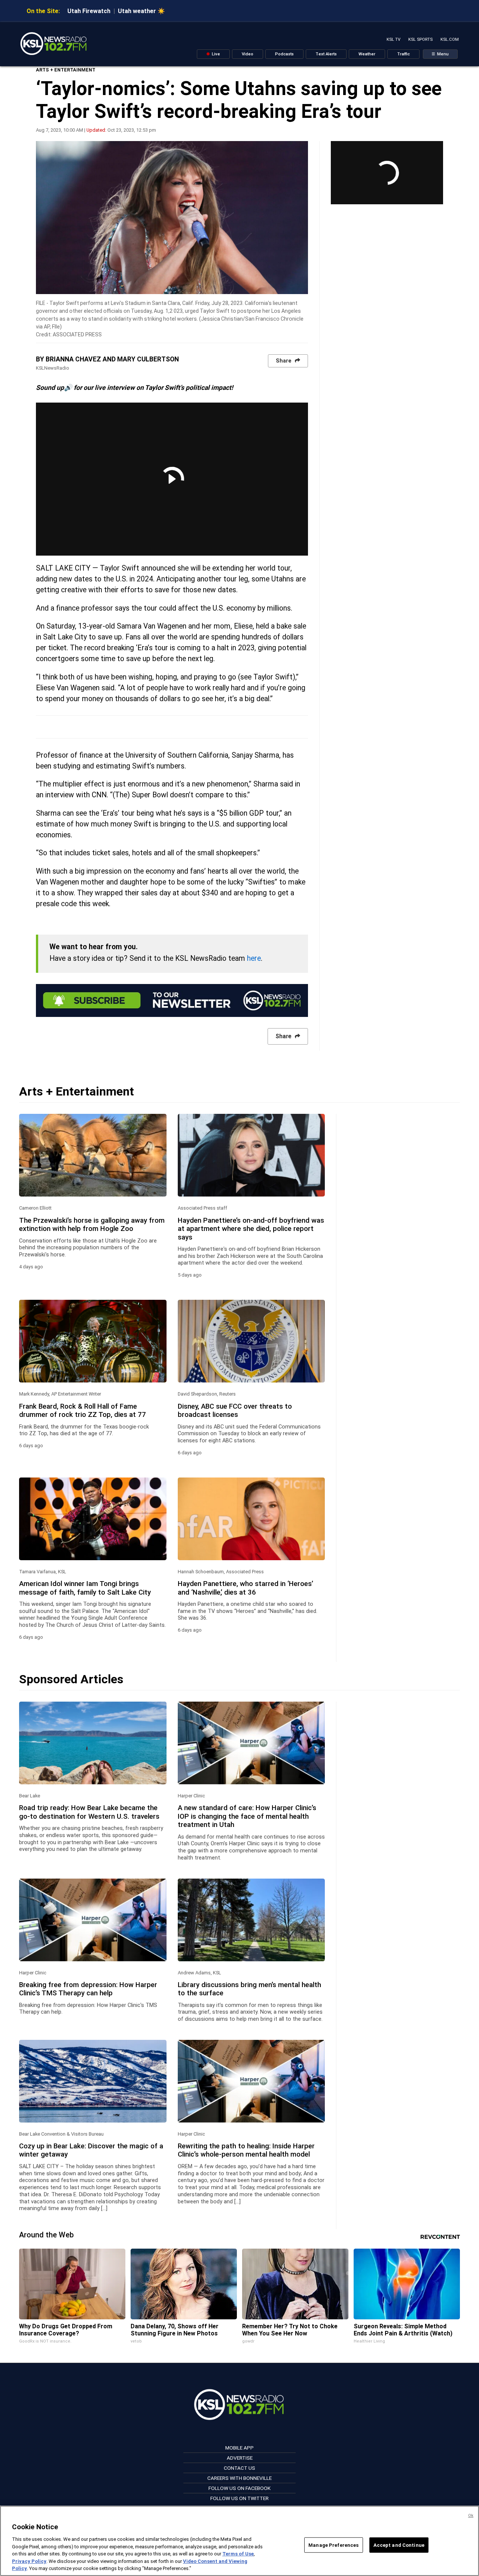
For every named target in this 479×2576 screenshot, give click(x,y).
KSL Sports (420, 39)
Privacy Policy (29, 2561)
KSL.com (450, 39)
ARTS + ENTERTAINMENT (66, 70)
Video (248, 54)
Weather (367, 54)
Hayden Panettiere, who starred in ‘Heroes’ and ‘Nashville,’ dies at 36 (245, 1588)
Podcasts (284, 54)
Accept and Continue (399, 2545)
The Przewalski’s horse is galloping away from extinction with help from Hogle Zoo (92, 1225)
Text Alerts (326, 54)
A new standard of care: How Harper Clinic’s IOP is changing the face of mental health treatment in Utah (247, 1816)
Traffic (403, 54)
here (254, 958)
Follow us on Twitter (239, 2498)
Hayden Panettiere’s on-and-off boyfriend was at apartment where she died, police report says (251, 1229)
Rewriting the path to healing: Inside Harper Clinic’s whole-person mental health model (246, 2150)
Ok (471, 2516)
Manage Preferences (333, 2545)
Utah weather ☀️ (141, 11)
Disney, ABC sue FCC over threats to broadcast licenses (235, 1411)
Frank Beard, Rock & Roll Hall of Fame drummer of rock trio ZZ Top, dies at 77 (83, 1411)
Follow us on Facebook (239, 2488)
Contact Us (239, 2468)
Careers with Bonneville (239, 2478)
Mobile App (239, 2448)
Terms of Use (238, 2554)
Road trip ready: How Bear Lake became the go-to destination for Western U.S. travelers (89, 1812)
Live (215, 54)
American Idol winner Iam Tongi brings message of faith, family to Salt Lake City (85, 1588)
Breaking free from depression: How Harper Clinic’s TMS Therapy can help (88, 1989)
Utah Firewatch (89, 11)
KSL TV (393, 39)
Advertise (240, 2458)
